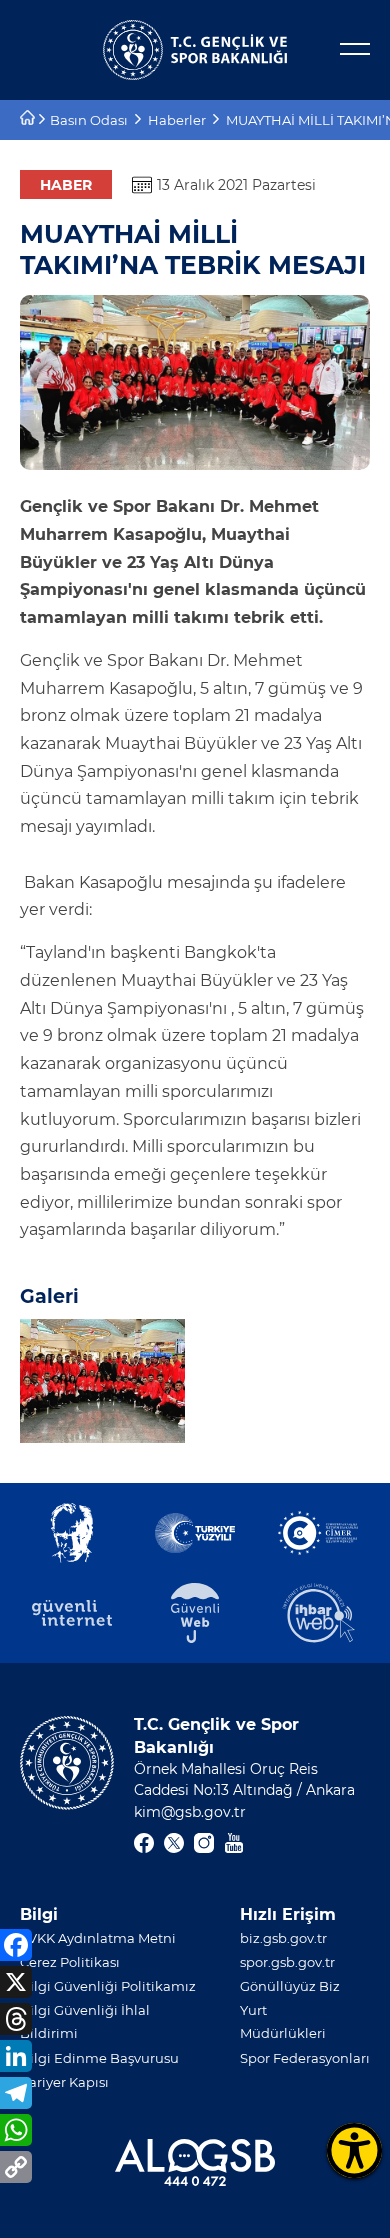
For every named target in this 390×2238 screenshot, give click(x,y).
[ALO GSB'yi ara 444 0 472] (195, 2163)
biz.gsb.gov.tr (283, 1938)
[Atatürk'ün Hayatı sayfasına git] (72, 1533)
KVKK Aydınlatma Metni (98, 1938)
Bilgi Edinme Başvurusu (99, 2058)
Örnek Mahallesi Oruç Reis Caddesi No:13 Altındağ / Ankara (244, 1779)
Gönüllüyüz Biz (290, 1986)
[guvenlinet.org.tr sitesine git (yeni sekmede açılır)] (72, 1613)
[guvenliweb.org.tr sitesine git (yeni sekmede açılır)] (195, 1613)
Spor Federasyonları (305, 2058)
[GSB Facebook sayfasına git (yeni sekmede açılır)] (144, 1843)
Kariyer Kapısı (64, 2082)
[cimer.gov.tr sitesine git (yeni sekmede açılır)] (318, 1533)
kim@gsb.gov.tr (190, 1812)
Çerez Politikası (70, 1962)
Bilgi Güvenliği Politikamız (108, 1986)
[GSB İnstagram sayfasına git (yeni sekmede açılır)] (204, 1843)
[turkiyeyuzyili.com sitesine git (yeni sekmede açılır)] (195, 1533)
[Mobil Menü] (355, 49)
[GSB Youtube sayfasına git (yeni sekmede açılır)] (234, 1843)
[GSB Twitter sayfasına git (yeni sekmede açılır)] (174, 1843)
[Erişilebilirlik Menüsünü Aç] (354, 2150)
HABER (66, 185)
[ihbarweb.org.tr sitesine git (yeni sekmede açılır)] (318, 1613)
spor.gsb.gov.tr (287, 1962)
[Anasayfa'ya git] (30, 120)
